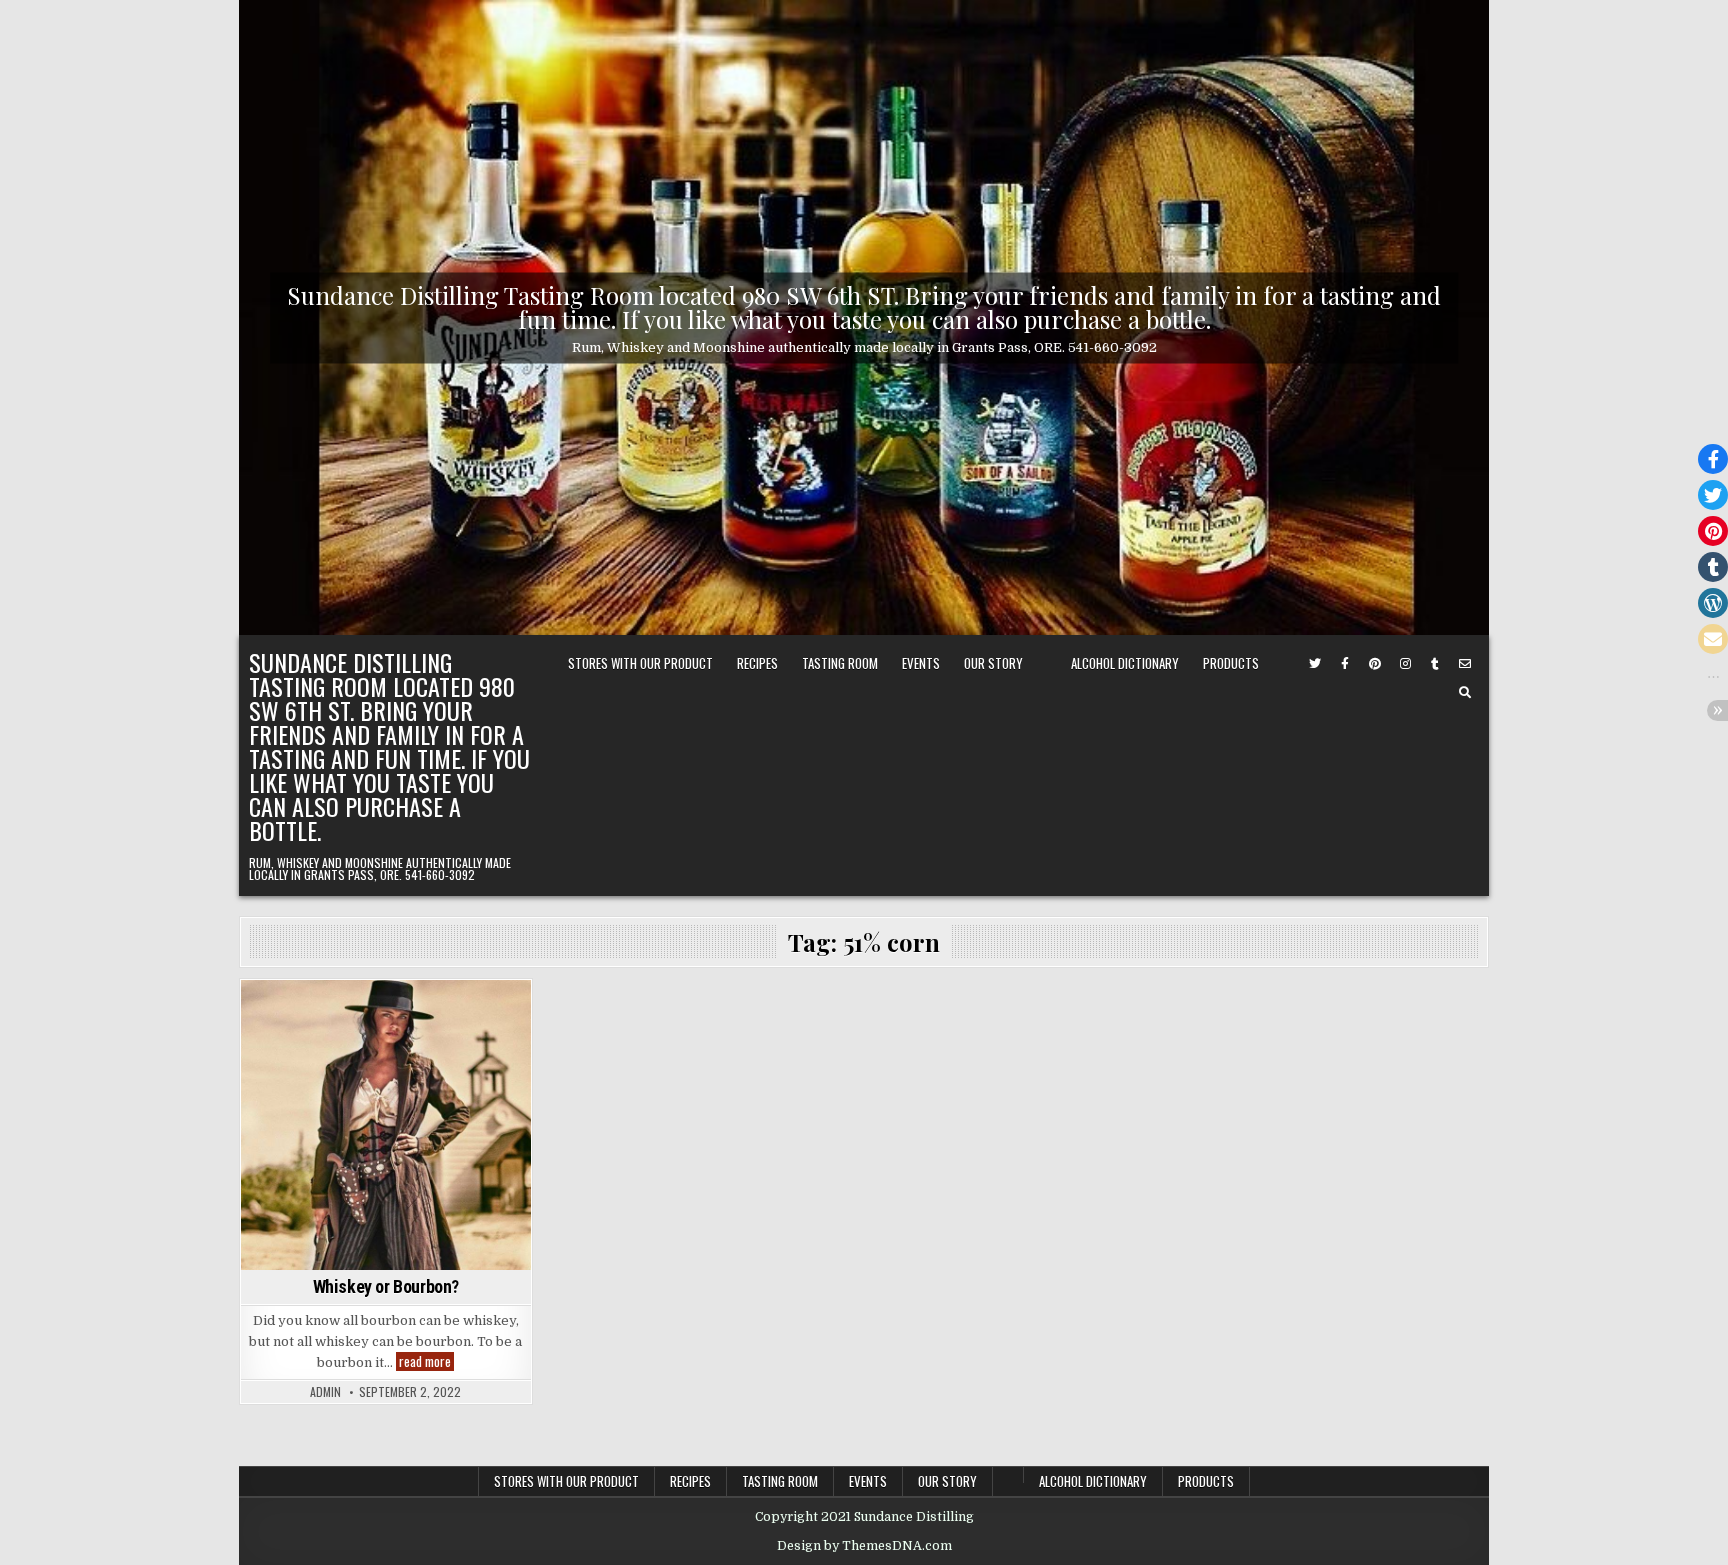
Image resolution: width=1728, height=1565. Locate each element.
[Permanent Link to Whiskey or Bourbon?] (386, 1125)
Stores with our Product (640, 663)
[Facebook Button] (1345, 664)
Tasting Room (840, 663)
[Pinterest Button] (1375, 664)
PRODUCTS (1231, 663)
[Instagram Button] (1405, 664)
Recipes (757, 663)
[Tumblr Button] (1435, 664)
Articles (385, 1014)
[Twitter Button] (1315, 664)
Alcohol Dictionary (1125, 663)
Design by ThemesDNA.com (864, 1546)
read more (426, 1361)
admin (325, 1392)
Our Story (993, 663)
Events (921, 663)
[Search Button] (1465, 693)
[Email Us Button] (1465, 664)
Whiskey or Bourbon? (386, 1286)
